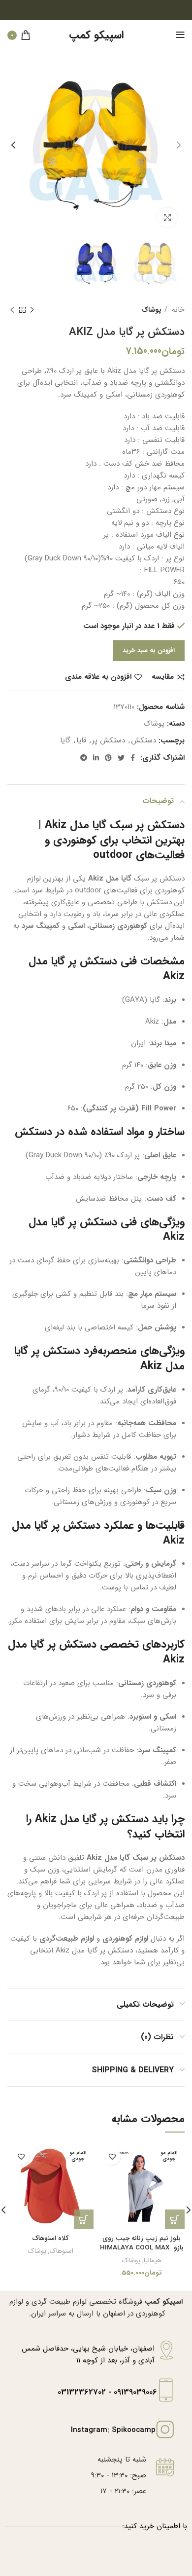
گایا (65, 740)
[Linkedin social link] (96, 758)
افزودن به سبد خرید (149, 650)
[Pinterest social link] (108, 758)
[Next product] (12, 310)
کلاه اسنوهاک (50, 2238)
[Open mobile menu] (180, 35)
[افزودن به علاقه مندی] (112, 2156)
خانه (177, 310)
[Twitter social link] (121, 758)
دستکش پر (109, 740)
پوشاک (151, 310)
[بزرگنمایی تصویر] (167, 218)
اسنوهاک (62, 2251)
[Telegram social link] (84, 758)
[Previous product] (32, 310)
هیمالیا (153, 2261)
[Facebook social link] (133, 758)
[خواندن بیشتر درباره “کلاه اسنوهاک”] (84, 2219)
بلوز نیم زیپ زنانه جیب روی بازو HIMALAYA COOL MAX (142, 2243)
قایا (81, 740)
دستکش (144, 740)
